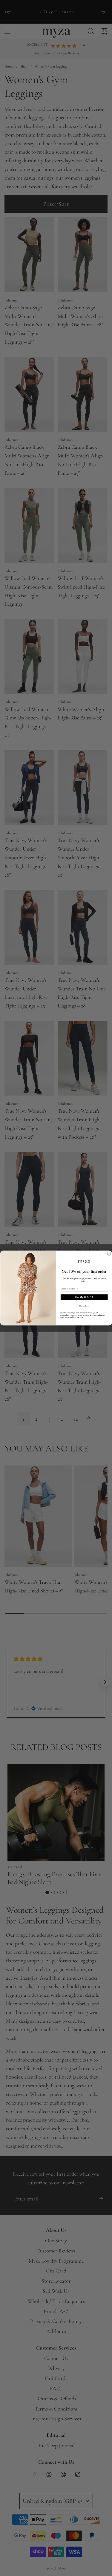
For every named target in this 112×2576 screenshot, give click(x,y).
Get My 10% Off (84, 1297)
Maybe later (84, 1306)
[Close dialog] (109, 1254)
